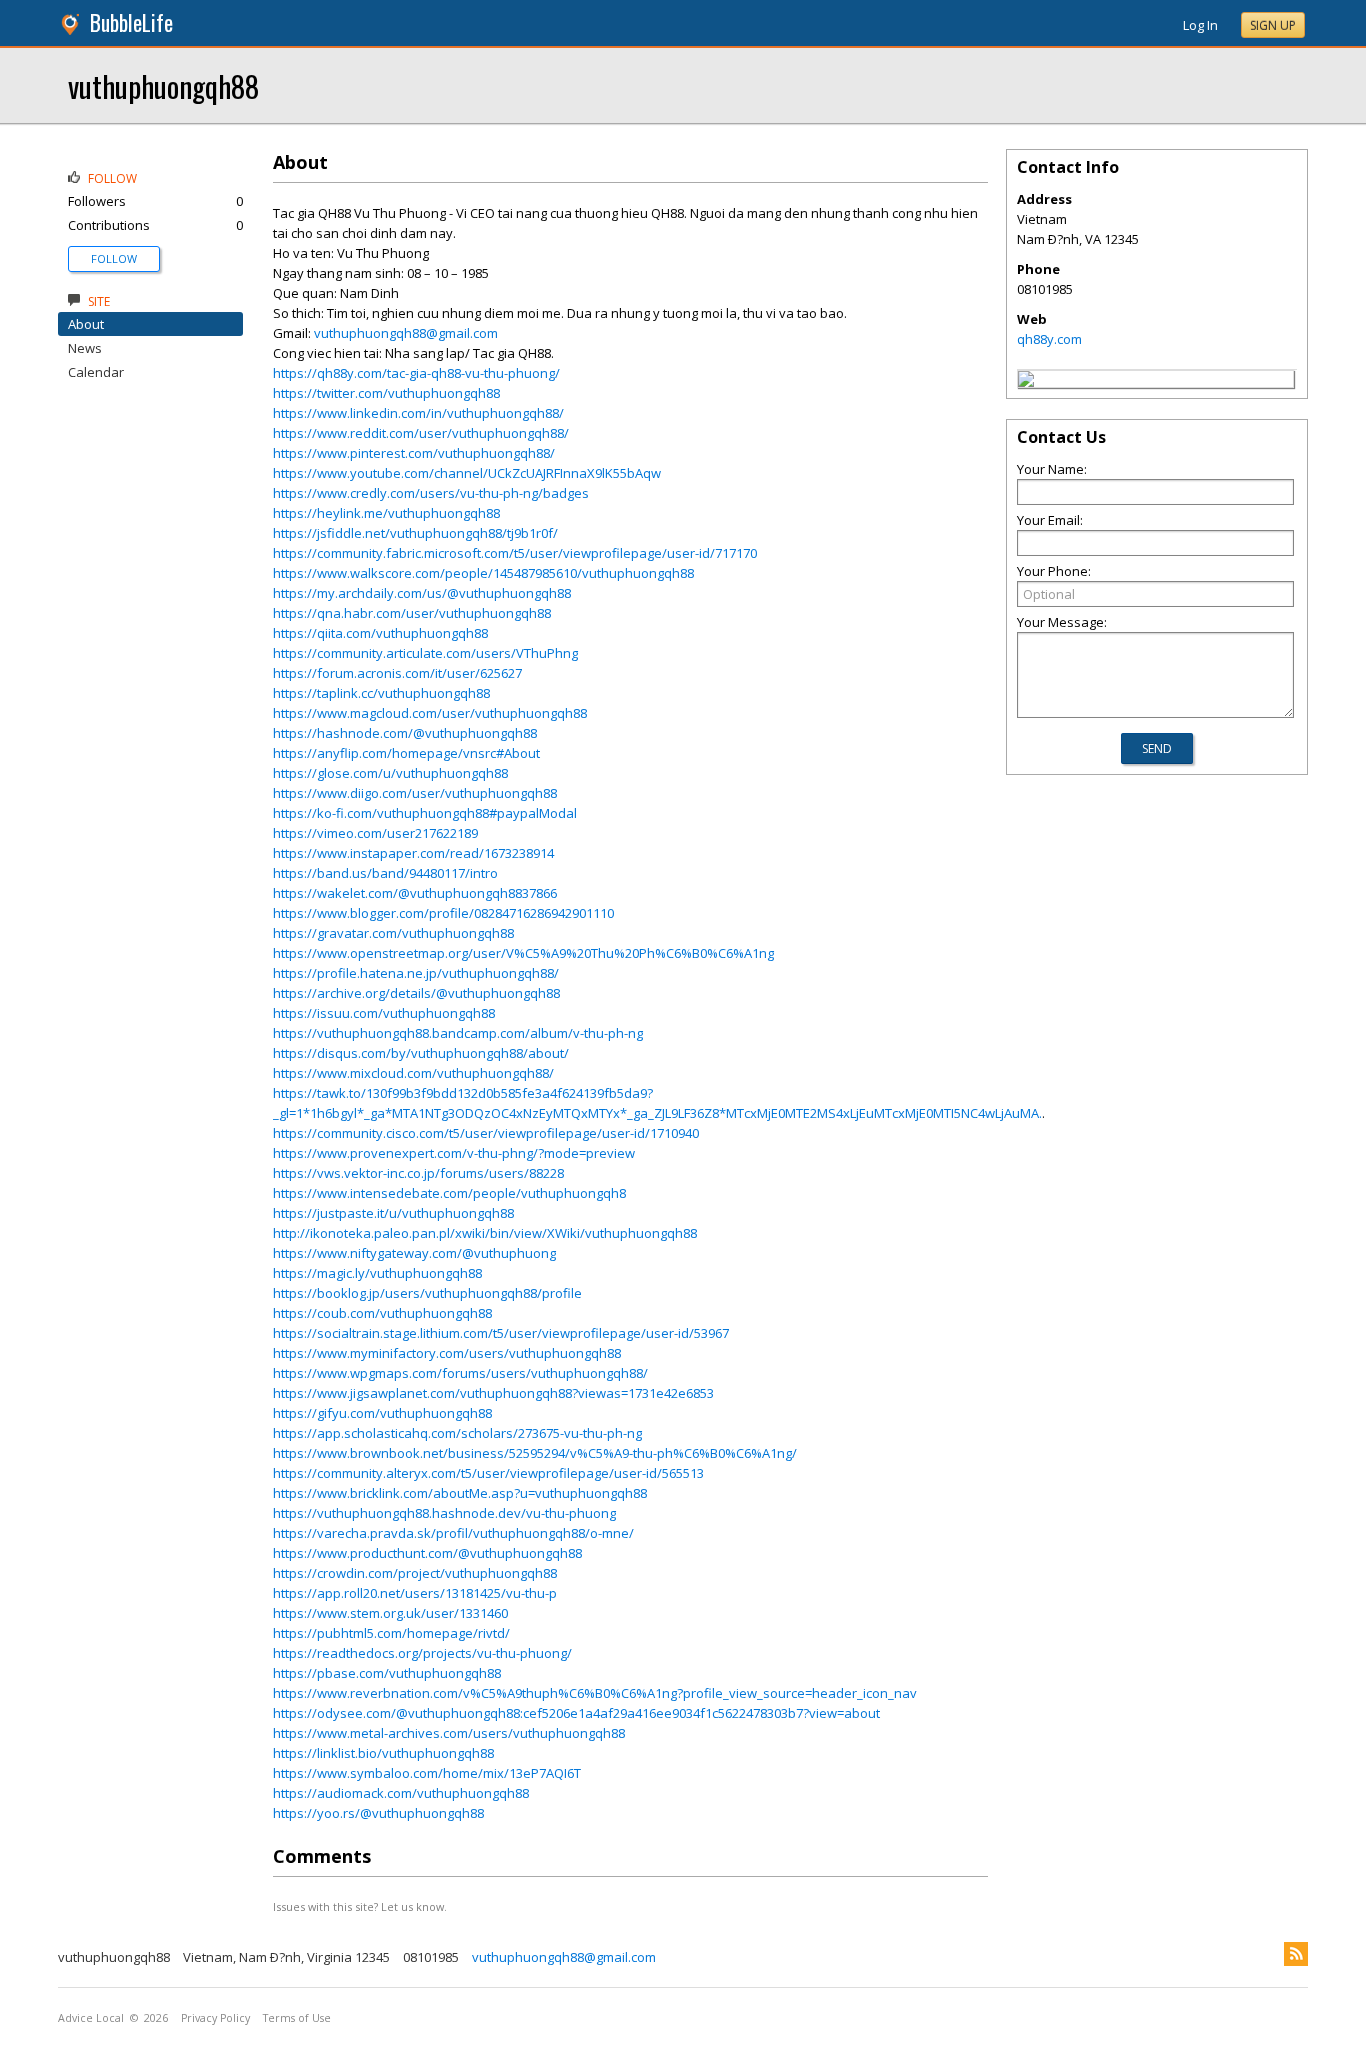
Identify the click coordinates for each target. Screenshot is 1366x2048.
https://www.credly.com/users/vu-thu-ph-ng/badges (431, 493)
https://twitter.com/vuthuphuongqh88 (386, 393)
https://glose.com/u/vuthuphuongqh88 (390, 773)
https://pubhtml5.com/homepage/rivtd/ (391, 1633)
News (85, 348)
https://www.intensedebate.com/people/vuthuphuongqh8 (449, 1193)
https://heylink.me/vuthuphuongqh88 (386, 513)
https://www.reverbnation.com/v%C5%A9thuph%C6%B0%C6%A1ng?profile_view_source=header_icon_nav (595, 1693)
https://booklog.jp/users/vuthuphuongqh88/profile (427, 1293)
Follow (114, 258)
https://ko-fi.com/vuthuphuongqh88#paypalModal (425, 813)
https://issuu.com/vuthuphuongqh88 (384, 1013)
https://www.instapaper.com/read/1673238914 (413, 853)
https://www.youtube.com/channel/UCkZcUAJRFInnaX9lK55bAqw (467, 473)
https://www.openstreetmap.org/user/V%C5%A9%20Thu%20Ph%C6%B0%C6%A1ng (523, 953)
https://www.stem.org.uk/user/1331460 (390, 1613)
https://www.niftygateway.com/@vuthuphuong (414, 1253)
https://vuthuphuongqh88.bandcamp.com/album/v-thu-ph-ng (458, 1033)
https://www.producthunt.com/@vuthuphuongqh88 (427, 1553)
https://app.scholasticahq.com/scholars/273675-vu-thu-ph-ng (457, 1433)
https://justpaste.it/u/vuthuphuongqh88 (393, 1213)
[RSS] (1296, 1954)
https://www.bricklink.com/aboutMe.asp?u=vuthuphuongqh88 (460, 1493)
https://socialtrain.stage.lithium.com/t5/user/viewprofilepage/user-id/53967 (501, 1333)
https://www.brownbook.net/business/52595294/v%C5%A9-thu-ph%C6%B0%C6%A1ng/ (535, 1453)
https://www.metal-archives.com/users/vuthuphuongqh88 (449, 1733)
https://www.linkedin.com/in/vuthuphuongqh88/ (418, 413)
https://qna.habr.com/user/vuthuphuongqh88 (412, 613)
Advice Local (91, 2018)
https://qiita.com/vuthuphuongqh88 (380, 633)
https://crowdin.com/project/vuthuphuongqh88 (415, 1573)
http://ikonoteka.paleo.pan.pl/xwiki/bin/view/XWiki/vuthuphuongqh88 (485, 1233)
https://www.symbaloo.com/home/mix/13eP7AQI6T (427, 1773)
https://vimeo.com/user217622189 (375, 833)
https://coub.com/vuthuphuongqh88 (382, 1313)
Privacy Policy (215, 2018)
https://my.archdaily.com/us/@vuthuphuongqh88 (422, 593)
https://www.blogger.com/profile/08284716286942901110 (443, 913)
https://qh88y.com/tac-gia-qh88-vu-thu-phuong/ (416, 373)
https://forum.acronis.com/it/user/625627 (397, 673)
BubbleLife (131, 22)
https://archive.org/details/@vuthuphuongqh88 (416, 993)
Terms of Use (297, 2018)
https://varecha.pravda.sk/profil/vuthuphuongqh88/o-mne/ (453, 1533)
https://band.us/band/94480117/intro (385, 873)
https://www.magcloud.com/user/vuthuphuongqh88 (430, 713)
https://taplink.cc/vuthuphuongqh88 (381, 693)
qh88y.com (1049, 339)
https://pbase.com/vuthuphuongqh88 (387, 1673)
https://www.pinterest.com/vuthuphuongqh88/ (414, 453)
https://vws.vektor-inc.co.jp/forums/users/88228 (418, 1173)
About (86, 324)
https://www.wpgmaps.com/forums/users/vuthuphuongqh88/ (460, 1373)
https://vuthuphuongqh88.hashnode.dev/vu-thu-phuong (444, 1513)
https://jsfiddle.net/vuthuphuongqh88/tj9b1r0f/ (415, 533)
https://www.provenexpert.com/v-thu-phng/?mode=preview (454, 1153)
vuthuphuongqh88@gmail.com (406, 333)
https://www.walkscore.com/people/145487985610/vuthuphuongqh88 (483, 573)
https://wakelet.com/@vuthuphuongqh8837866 (415, 893)
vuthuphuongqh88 (163, 85)
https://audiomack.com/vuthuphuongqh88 (401, 1793)
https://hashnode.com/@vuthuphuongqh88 (405, 733)
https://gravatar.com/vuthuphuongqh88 (393, 933)
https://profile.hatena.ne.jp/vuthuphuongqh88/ (416, 973)
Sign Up (1273, 25)
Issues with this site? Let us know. (360, 1906)
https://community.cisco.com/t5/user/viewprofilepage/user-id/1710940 (486, 1133)
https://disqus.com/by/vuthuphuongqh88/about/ (421, 1053)
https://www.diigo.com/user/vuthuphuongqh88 (415, 793)
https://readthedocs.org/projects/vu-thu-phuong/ (422, 1653)
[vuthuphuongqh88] (1026, 382)
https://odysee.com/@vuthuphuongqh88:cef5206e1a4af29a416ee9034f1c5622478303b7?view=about (576, 1713)
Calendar (96, 372)
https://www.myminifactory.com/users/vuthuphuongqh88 (447, 1353)
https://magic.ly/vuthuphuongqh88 (377, 1273)
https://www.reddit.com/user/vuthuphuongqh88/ (421, 433)
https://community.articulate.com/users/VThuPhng (425, 653)
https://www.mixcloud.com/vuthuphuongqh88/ (413, 1073)
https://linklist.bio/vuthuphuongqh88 (383, 1753)
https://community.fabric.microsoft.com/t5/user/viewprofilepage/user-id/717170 (515, 553)
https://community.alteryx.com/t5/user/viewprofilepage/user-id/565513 (488, 1473)
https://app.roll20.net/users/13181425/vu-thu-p (415, 1593)
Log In (1200, 25)
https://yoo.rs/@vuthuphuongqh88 (378, 1813)
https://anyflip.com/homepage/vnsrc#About (406, 753)
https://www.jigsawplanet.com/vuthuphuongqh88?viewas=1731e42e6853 (493, 1393)
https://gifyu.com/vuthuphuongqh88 (382, 1413)
